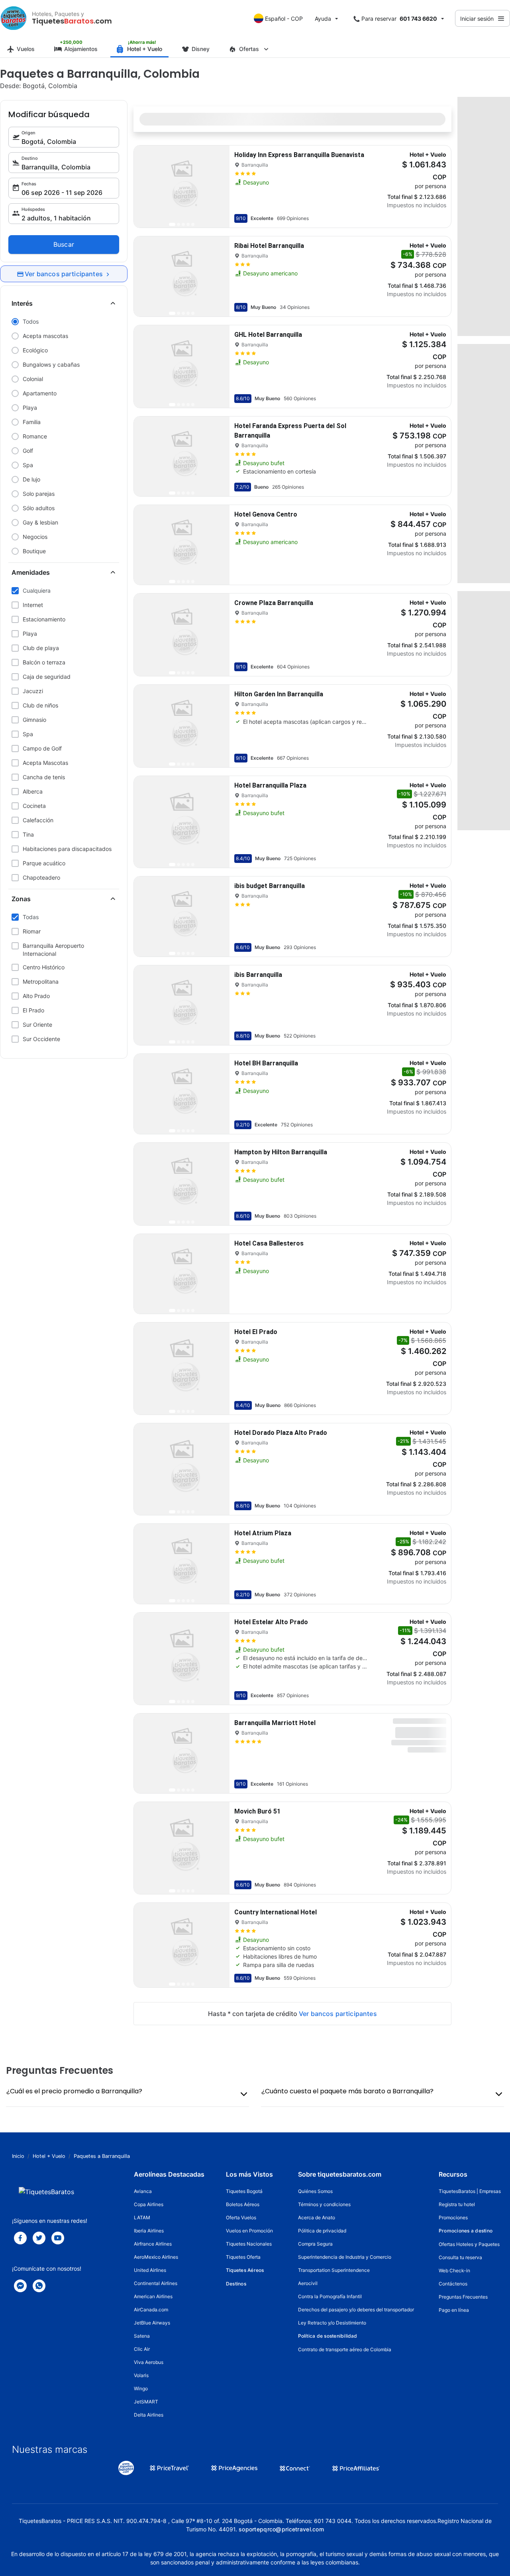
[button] (64, 304)
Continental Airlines (156, 2283)
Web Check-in (454, 2270)
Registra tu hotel (457, 2204)
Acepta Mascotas (45, 763)
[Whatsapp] (39, 2286)
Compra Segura (315, 2244)
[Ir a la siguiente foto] (217, 187)
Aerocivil (308, 2283)
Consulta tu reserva (460, 2257)
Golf (28, 451)
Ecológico (35, 350)
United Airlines (150, 2270)
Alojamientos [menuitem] (81, 49)
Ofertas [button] (249, 49)
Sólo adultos (39, 508)
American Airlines (153, 2296)
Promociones (453, 2217)
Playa (30, 408)
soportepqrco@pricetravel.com (281, 2529)
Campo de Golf (42, 748)
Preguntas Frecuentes (463, 2297)
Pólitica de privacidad (322, 2231)
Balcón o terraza (44, 662)
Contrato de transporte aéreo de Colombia (345, 2349)
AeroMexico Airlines (156, 2257)
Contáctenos (453, 2284)
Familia (32, 422)
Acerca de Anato (317, 2217)
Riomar (32, 931)
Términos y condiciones (324, 2204)
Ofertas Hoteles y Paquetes (469, 2244)
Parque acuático (44, 863)
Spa (28, 465)
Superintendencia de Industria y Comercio (345, 2257)
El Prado (33, 1010)
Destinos (236, 2284)
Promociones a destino (466, 2231)
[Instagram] (58, 2238)
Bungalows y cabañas (51, 364)
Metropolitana (41, 981)
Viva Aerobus (149, 2362)
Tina (28, 834)
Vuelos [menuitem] (26, 49)
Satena (142, 2336)
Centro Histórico (44, 967)
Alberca (33, 791)
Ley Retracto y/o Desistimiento (332, 2323)
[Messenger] (20, 2286)
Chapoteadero (41, 877)
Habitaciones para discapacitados (67, 849)
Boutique (34, 551)
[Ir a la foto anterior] (147, 187)
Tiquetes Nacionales (249, 2244)
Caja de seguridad (47, 677)
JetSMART (146, 2402)
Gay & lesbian (40, 522)
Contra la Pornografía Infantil (330, 2296)
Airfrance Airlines (153, 2244)
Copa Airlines (149, 2204)
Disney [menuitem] (201, 49)
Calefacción (38, 820)
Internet (33, 605)
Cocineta (34, 806)
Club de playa (41, 648)
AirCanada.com (151, 2310)
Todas (31, 917)
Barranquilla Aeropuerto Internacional (53, 950)
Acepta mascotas (45, 336)
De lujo (31, 479)
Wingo (141, 2388)
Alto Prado (36, 996)
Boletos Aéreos (243, 2204)
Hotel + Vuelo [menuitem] (145, 49)
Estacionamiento (44, 619)
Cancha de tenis (44, 777)
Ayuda (323, 19)
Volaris (141, 2375)
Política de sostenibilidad (328, 2336)
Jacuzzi (33, 691)
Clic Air (142, 2349)
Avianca (143, 2191)
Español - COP (284, 19)
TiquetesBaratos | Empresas (470, 2191)
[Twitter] (39, 2238)
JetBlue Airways (152, 2323)
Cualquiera (37, 590)
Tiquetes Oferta (243, 2257)
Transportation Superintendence (334, 2270)
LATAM (142, 2217)
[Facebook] (20, 2238)
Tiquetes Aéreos (245, 2270)
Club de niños (40, 705)
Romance (35, 436)
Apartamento (40, 393)
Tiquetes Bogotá (244, 2191)
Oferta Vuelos (241, 2217)
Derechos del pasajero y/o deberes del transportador (356, 2310)
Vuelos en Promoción (249, 2231)
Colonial (33, 379)
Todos (31, 321)
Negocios (35, 537)
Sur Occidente (41, 1039)
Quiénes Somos (315, 2191)
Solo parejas (39, 494)
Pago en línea (454, 2310)
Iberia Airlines (149, 2231)
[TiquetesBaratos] (14, 18)
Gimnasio (34, 720)
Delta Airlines (149, 2415)
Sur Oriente (37, 1025)
